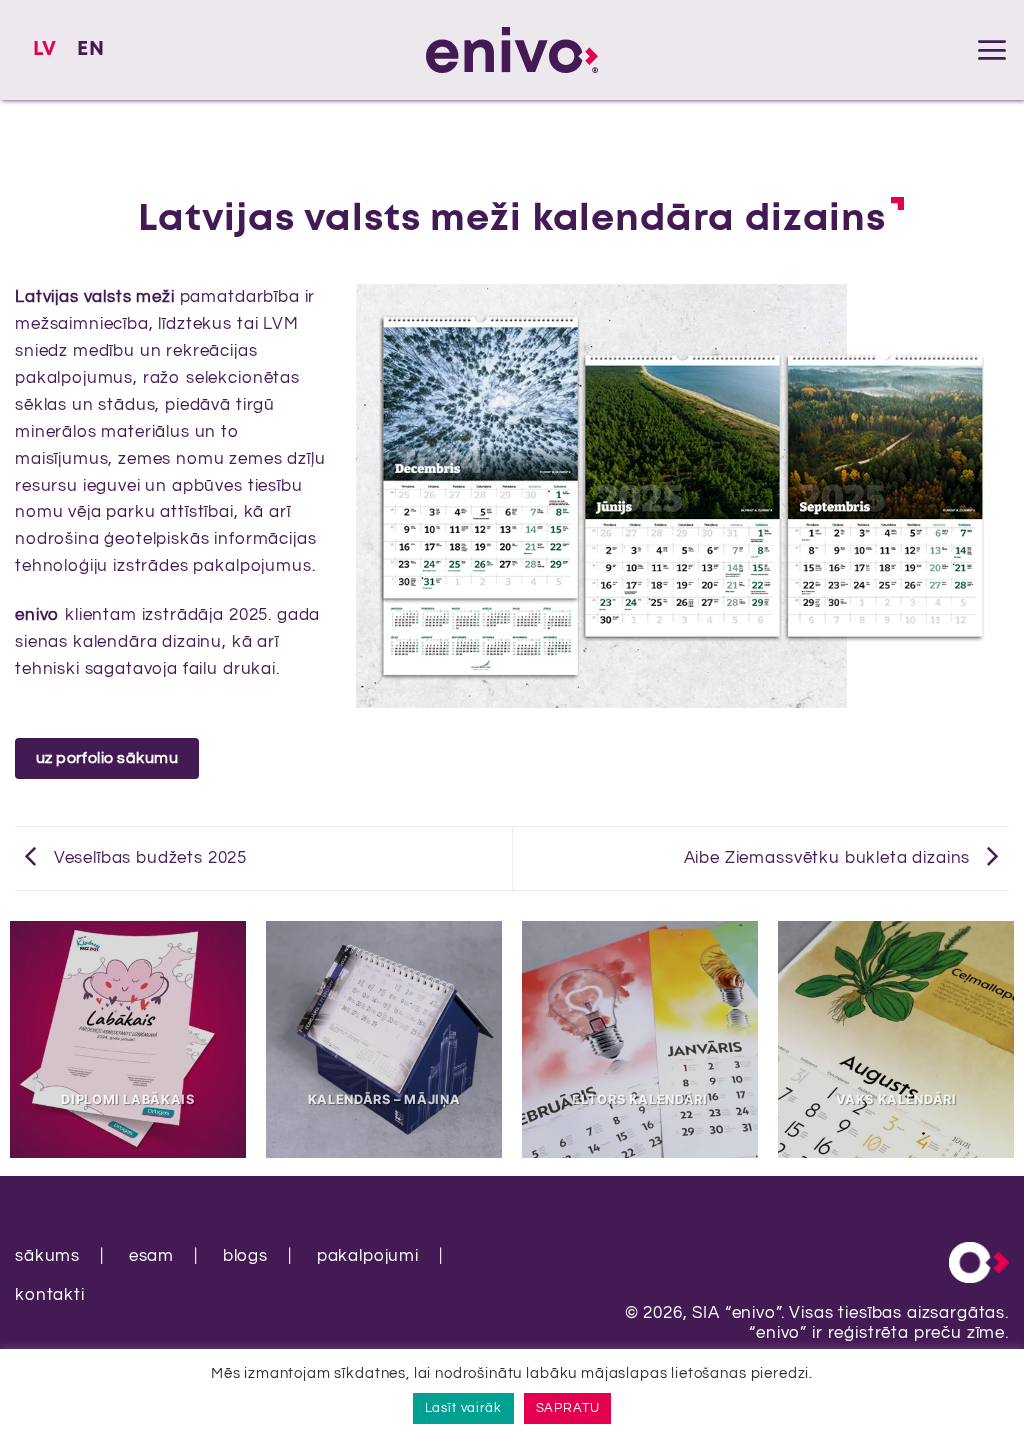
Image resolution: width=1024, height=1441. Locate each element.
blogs (245, 1256)
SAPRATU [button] (568, 1408)
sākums (47, 1256)
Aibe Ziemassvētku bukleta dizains (830, 858)
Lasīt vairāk (463, 1408)
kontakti (50, 1295)
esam (151, 1256)
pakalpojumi (368, 1256)
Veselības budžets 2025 (148, 858)
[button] (992, 50)
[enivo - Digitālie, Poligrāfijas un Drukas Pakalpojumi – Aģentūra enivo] (512, 49)
